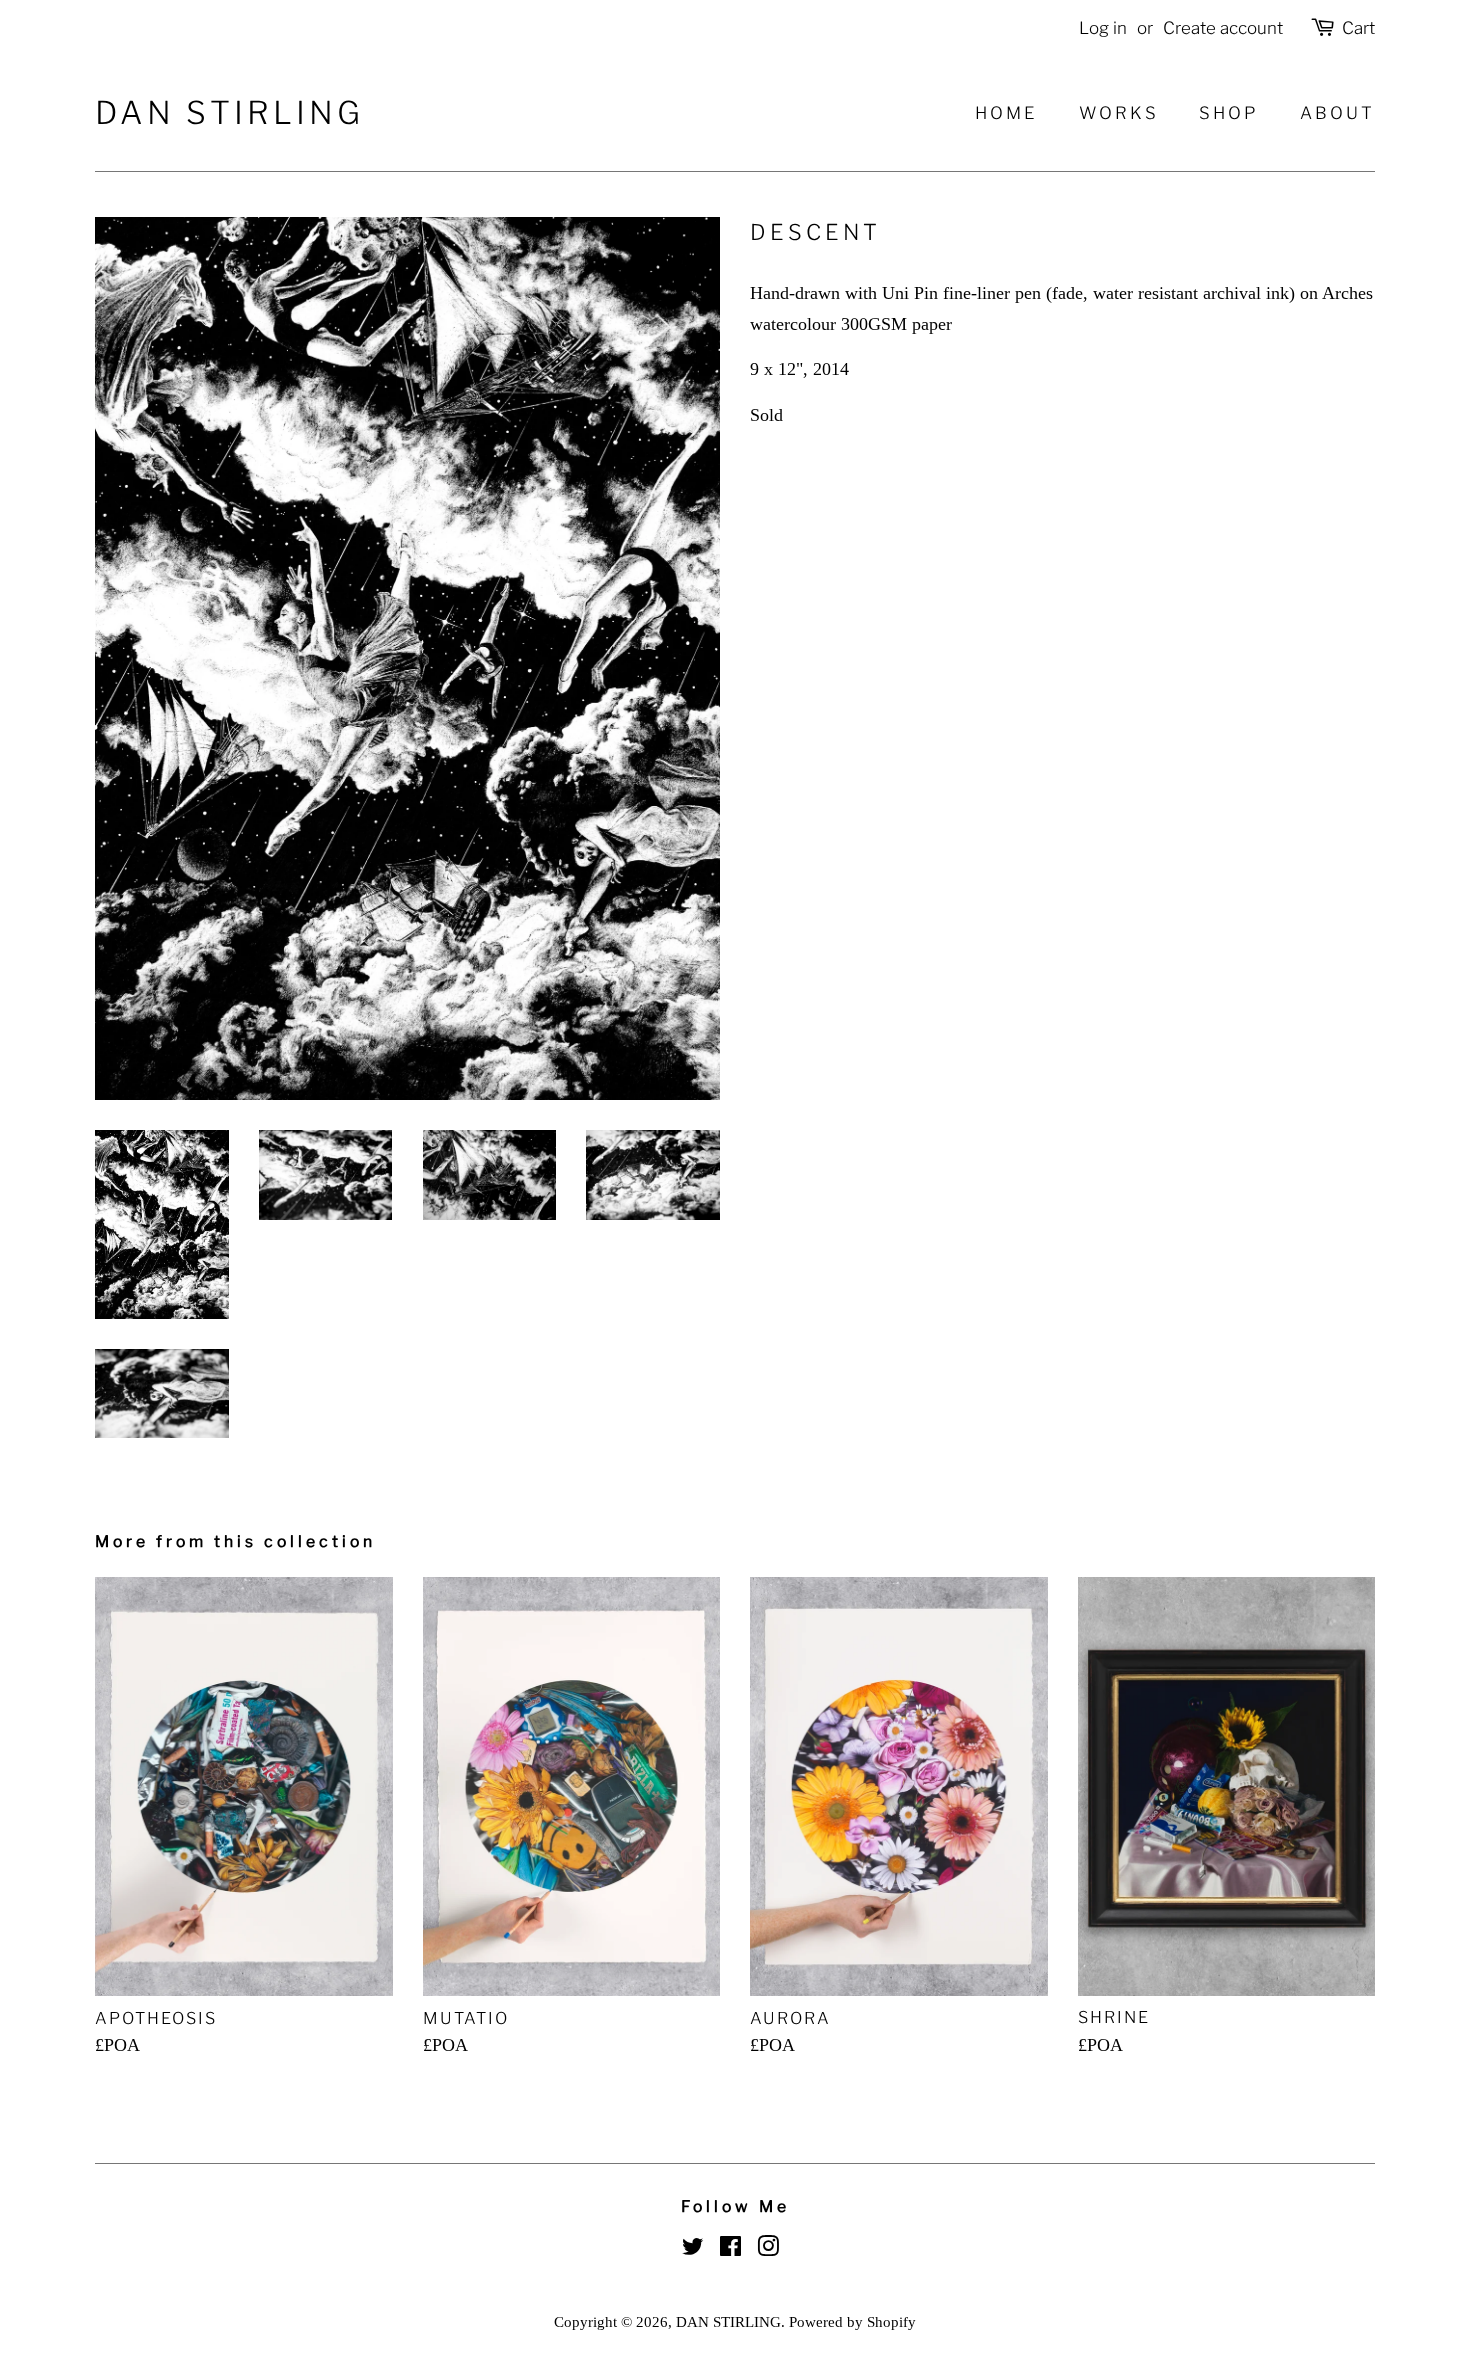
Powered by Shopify (852, 2321)
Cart (1358, 28)
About (1337, 113)
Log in (1103, 28)
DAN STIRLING (229, 113)
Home (1006, 113)
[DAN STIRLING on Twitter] (693, 2249)
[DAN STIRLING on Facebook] (730, 2249)
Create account (1223, 28)
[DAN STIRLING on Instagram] (768, 2249)
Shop (1229, 113)
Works (1119, 113)
